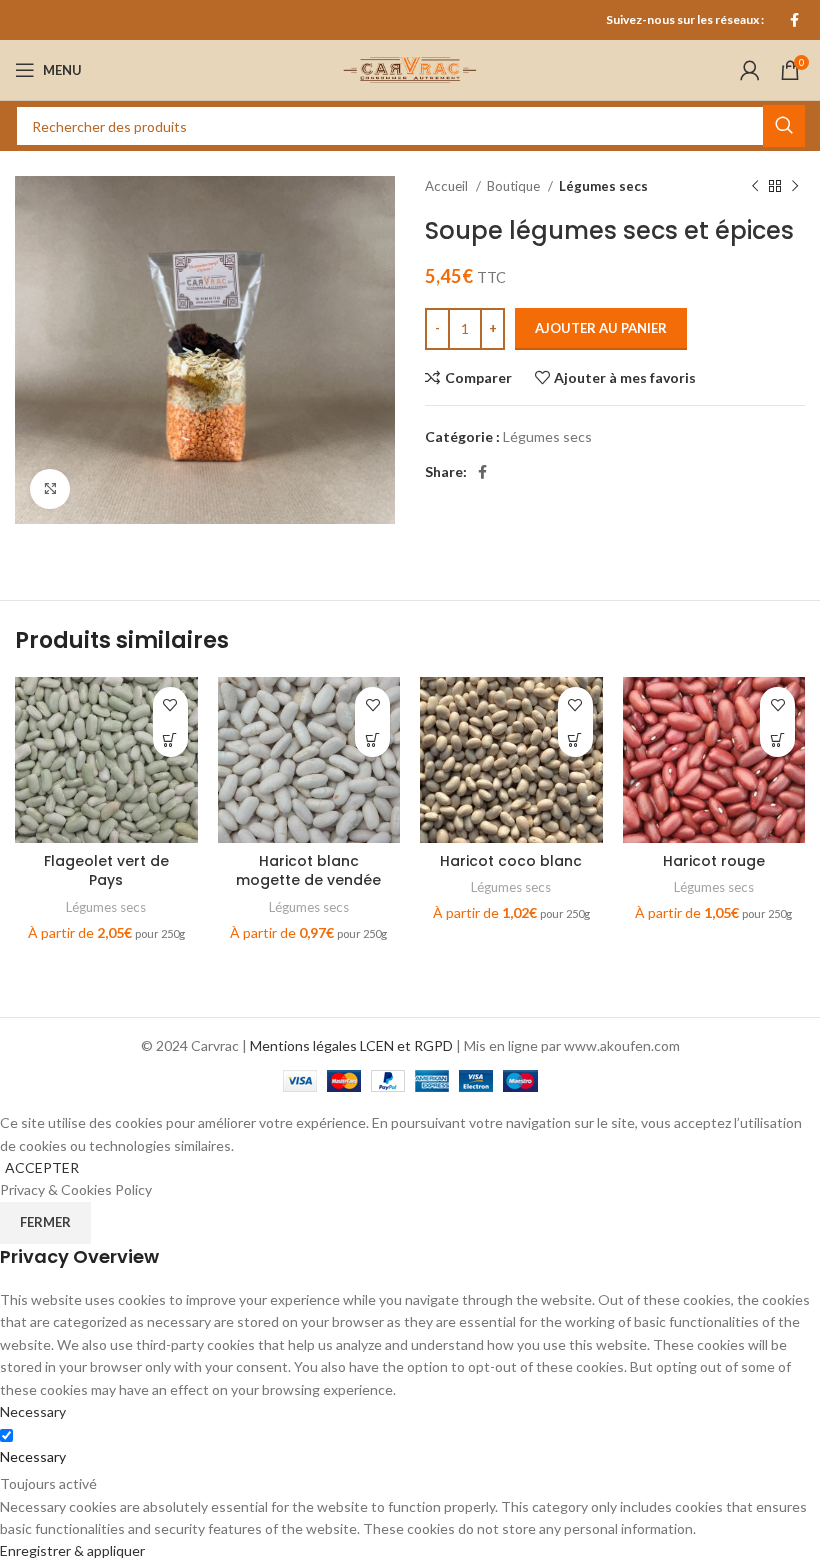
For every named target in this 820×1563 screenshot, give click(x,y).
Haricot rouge (714, 861)
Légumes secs (603, 186)
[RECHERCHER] (784, 126)
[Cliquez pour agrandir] (50, 489)
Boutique (515, 186)
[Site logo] (410, 68)
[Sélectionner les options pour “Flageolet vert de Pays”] (170, 739)
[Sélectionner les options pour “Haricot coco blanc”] (575, 739)
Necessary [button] (33, 1411)
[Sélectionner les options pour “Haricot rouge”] (777, 739)
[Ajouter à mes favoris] (170, 704)
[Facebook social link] (794, 20)
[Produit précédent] (755, 187)
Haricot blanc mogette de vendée (308, 871)
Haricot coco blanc (511, 861)
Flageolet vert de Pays (106, 871)
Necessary (33, 1456)
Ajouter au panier (601, 328)
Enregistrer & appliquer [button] (72, 1550)
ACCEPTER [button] (42, 1167)
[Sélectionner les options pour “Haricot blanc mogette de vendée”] (372, 739)
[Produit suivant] (795, 187)
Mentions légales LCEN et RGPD (351, 1045)
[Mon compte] (750, 70)
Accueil (448, 186)
